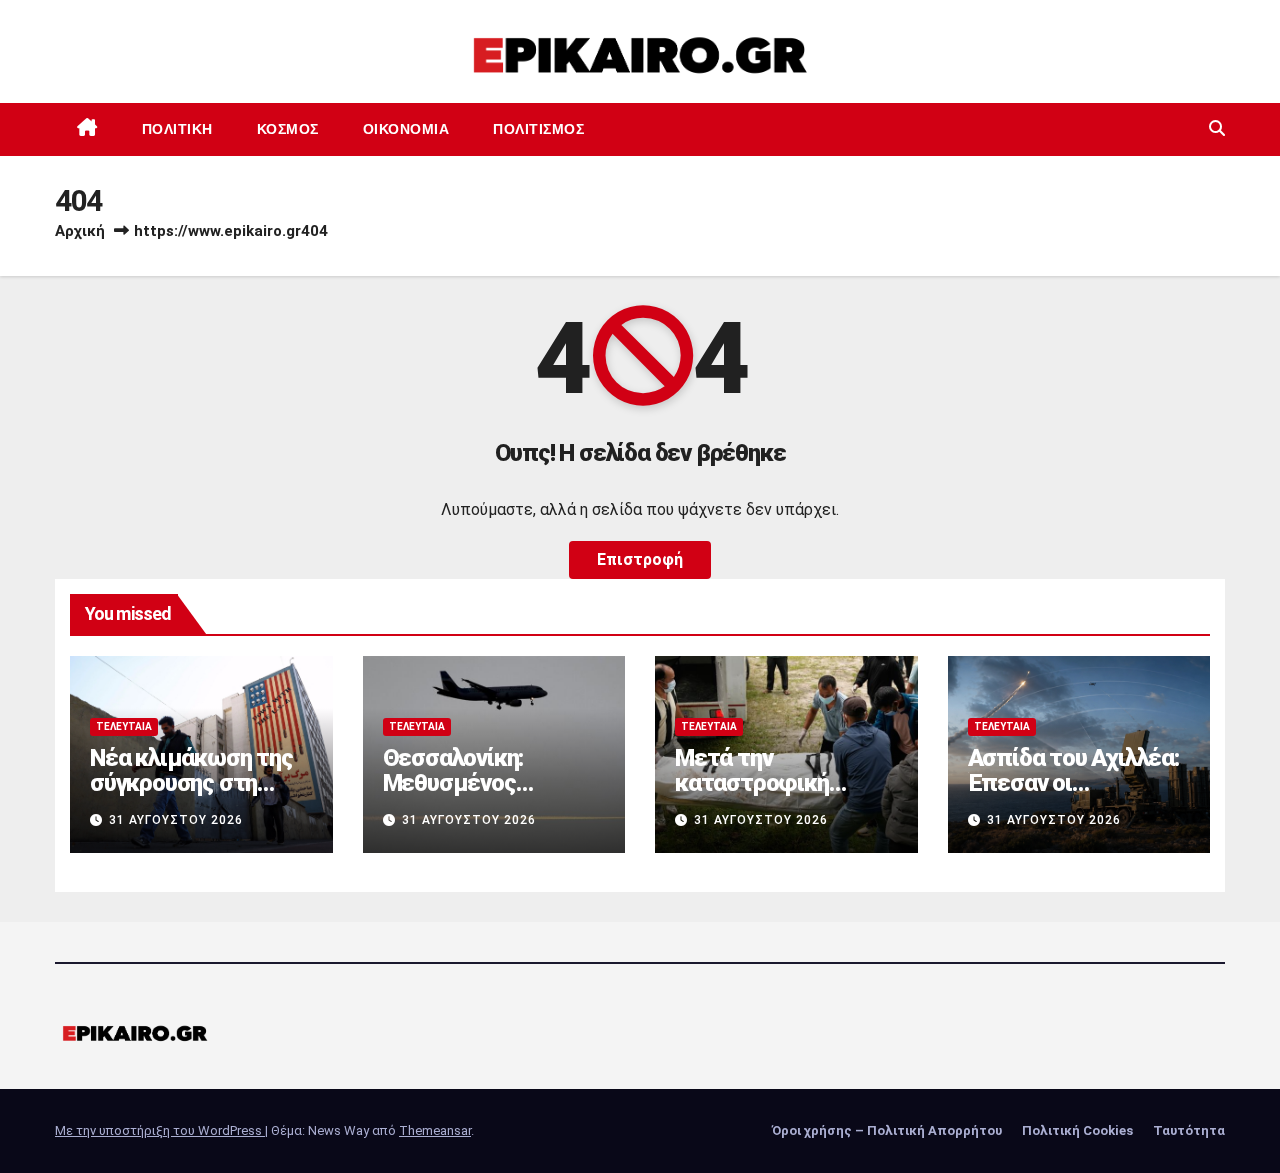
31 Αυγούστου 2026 (176, 820)
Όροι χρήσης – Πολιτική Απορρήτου (887, 1130)
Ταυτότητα (1189, 1130)
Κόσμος (288, 129)
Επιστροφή (640, 559)
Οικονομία (406, 129)
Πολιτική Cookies (1077, 1130)
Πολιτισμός (538, 129)
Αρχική (80, 231)
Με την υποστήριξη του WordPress (160, 1130)
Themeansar (435, 1130)
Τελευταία (124, 726)
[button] (1217, 128)
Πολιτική (177, 129)
